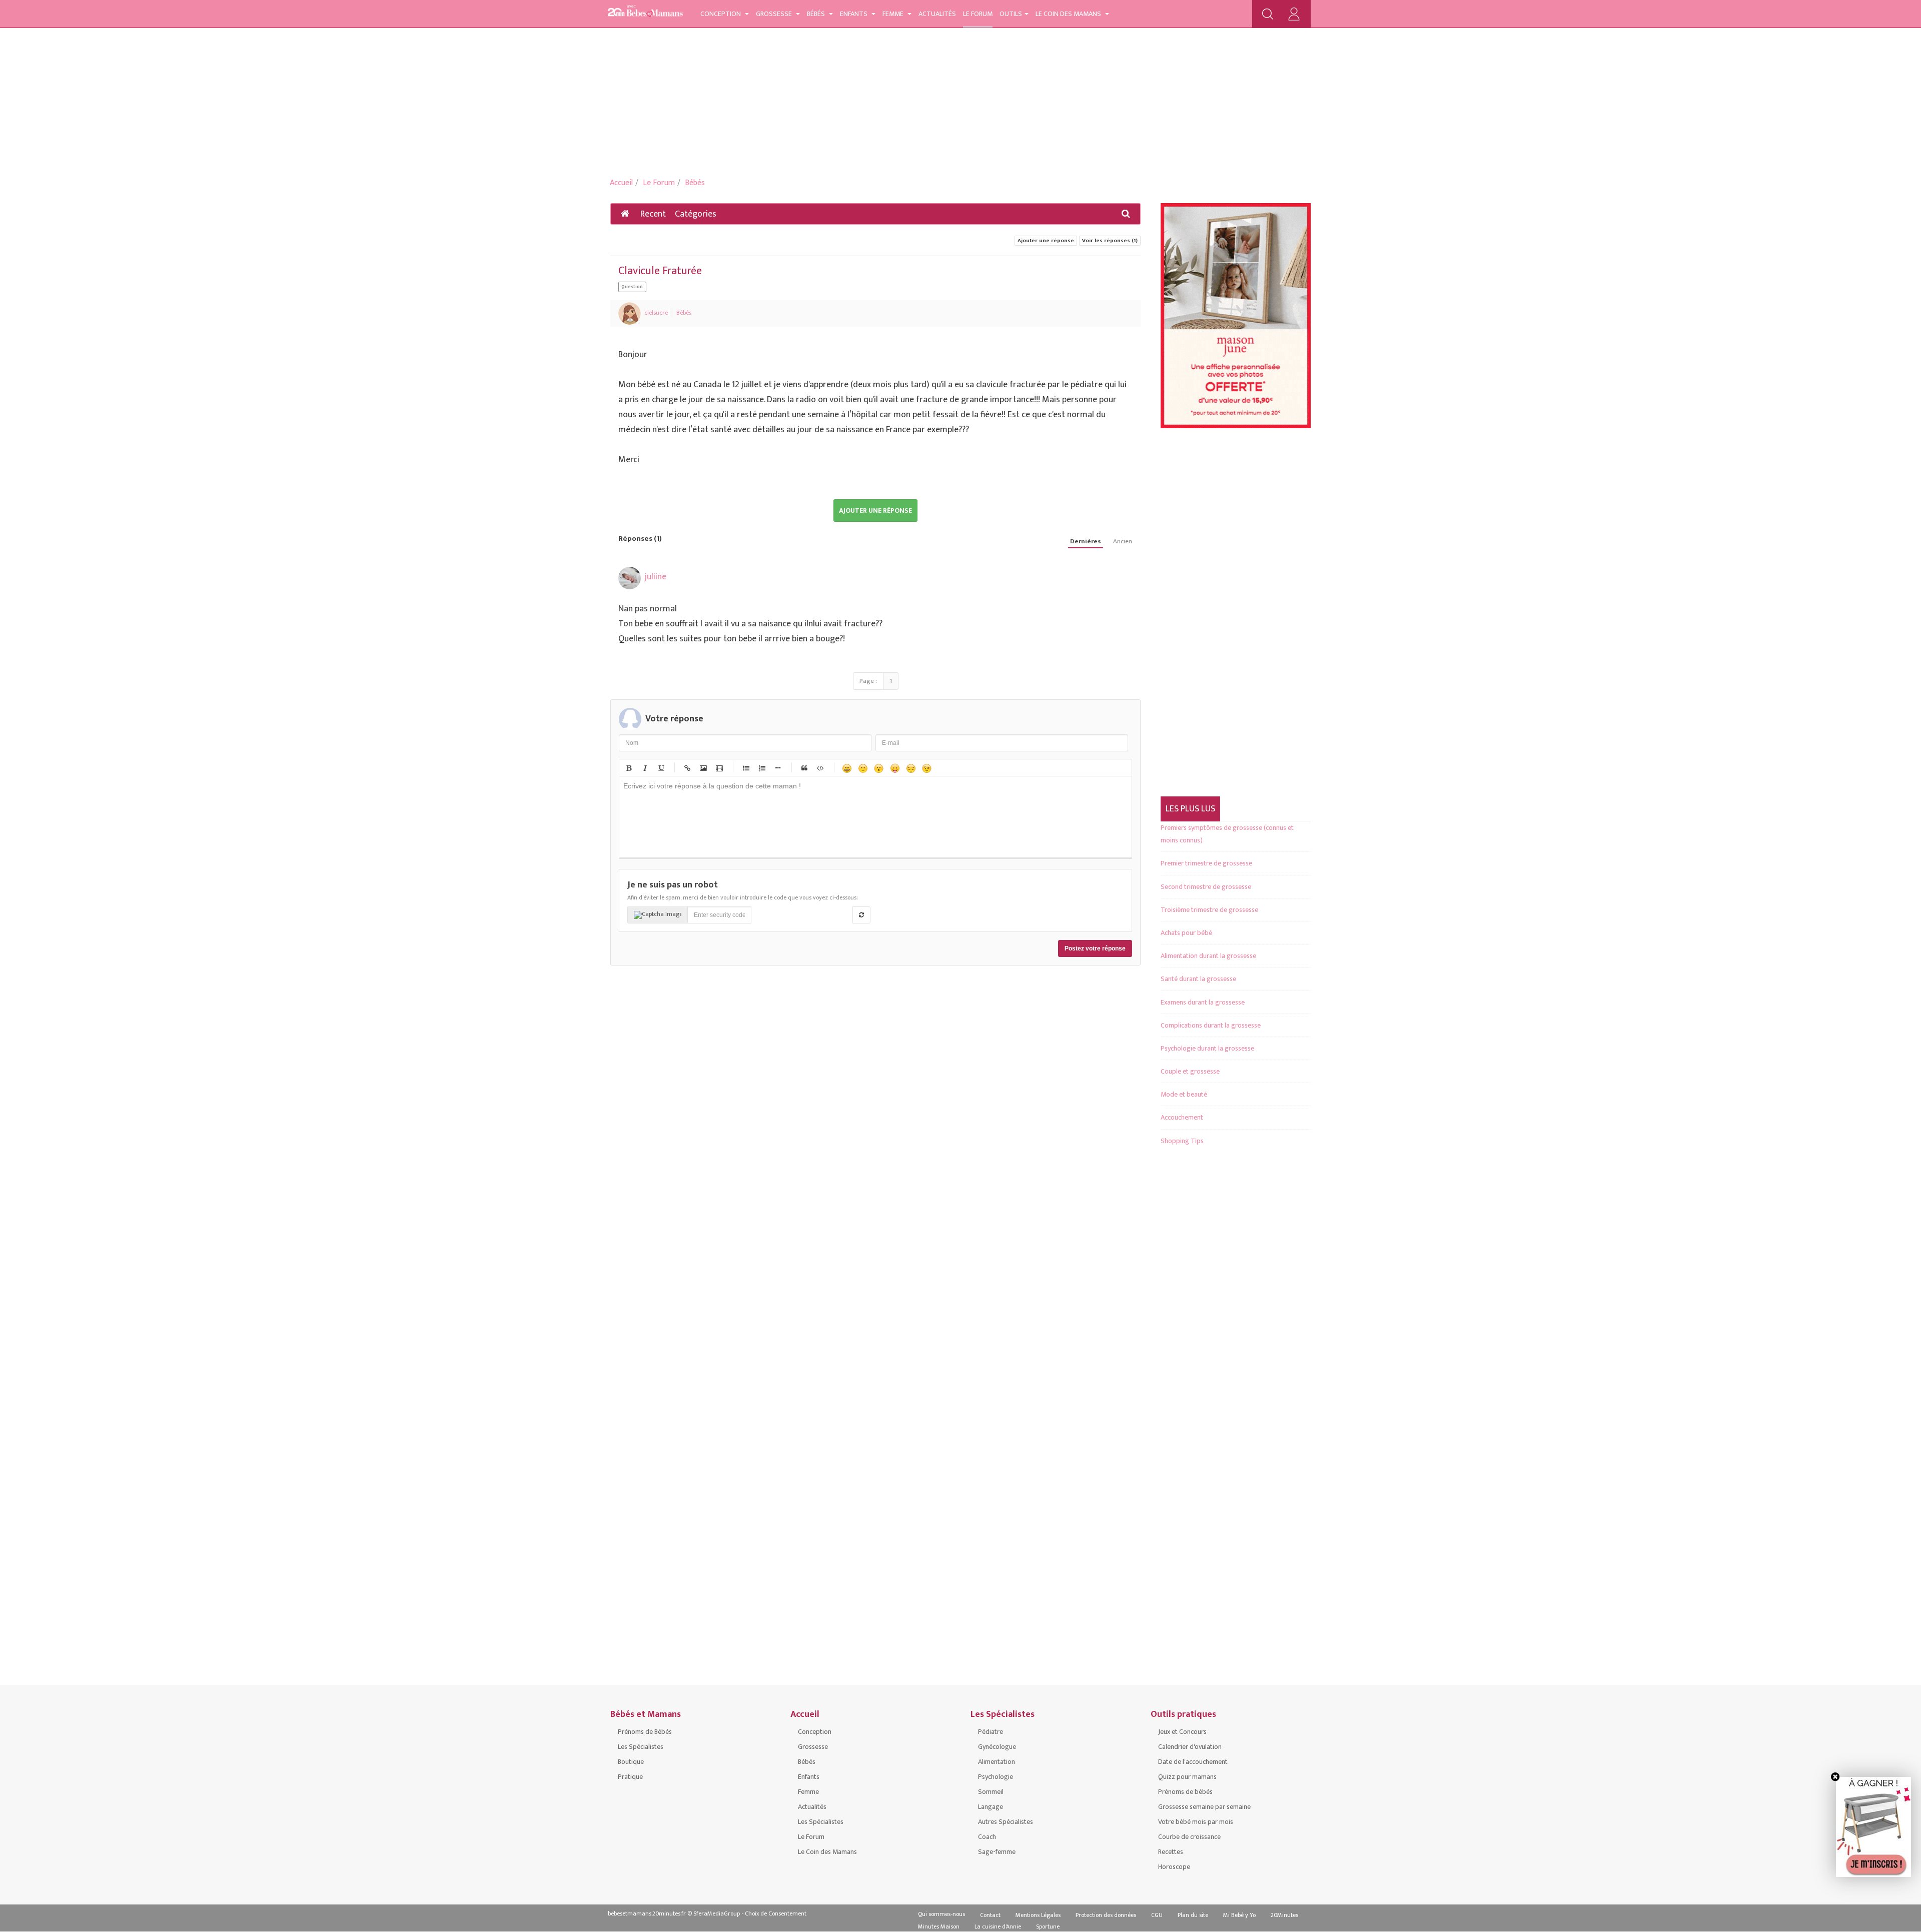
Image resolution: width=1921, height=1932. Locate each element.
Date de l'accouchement (1193, 1762)
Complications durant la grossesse (1211, 1025)
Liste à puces (745, 768)
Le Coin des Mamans (1069, 14)
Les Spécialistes (641, 1747)
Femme (894, 14)
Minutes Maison (939, 1926)
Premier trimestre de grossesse (1206, 863)
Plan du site (1193, 1915)
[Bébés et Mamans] (645, 13)
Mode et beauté (1184, 1094)
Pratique (630, 1777)
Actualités (937, 14)
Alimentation (997, 1762)
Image (703, 768)
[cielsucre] (630, 313)
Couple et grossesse (1190, 1071)
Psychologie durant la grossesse (1207, 1048)
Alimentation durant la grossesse (1208, 956)
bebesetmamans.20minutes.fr (647, 1913)
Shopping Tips (1182, 1141)
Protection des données (1106, 1915)
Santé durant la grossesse (1198, 979)
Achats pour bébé (1186, 933)
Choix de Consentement (776, 1913)
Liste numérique (761, 768)
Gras (628, 768)
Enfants (854, 14)
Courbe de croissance (1189, 1837)
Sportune (1048, 1926)
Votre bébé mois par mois (1196, 1822)
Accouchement (1182, 1117)
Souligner (660, 768)
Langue (894, 768)
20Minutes (1284, 1915)
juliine (656, 577)
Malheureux (910, 768)
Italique (644, 768)
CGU (1157, 1915)
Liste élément (777, 768)
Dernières (1086, 542)
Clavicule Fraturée (660, 271)
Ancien (1123, 542)
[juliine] (630, 578)
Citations (804, 768)
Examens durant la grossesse (1203, 1002)
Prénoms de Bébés (645, 1732)
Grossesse (775, 14)
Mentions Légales (1038, 1915)
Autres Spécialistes (1006, 1822)
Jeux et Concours (1182, 1732)
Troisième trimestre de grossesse (1209, 910)
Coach (987, 1837)
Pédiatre (991, 1732)
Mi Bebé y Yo (1239, 1915)
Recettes (1171, 1852)
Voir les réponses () (1110, 241)
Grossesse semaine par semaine (1204, 1807)
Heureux (846, 768)
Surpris (878, 768)
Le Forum (978, 14)
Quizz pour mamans (1187, 1777)
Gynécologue (997, 1747)
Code (820, 768)
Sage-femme (997, 1852)
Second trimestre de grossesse (1206, 887)
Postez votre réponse (1095, 948)
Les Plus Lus (1190, 809)
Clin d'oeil (926, 768)
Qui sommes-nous (941, 1914)
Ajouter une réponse (1046, 241)
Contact (990, 1915)
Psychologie (996, 1777)
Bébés (817, 14)
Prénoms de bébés (1185, 1792)
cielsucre (656, 313)
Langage (991, 1807)
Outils (1011, 14)
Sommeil (991, 1792)
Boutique (631, 1762)
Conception (721, 14)
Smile (862, 768)
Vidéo (719, 768)
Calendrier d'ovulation (1190, 1747)
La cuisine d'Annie (998, 1926)
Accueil (621, 183)
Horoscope (1174, 1867)
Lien (687, 768)
